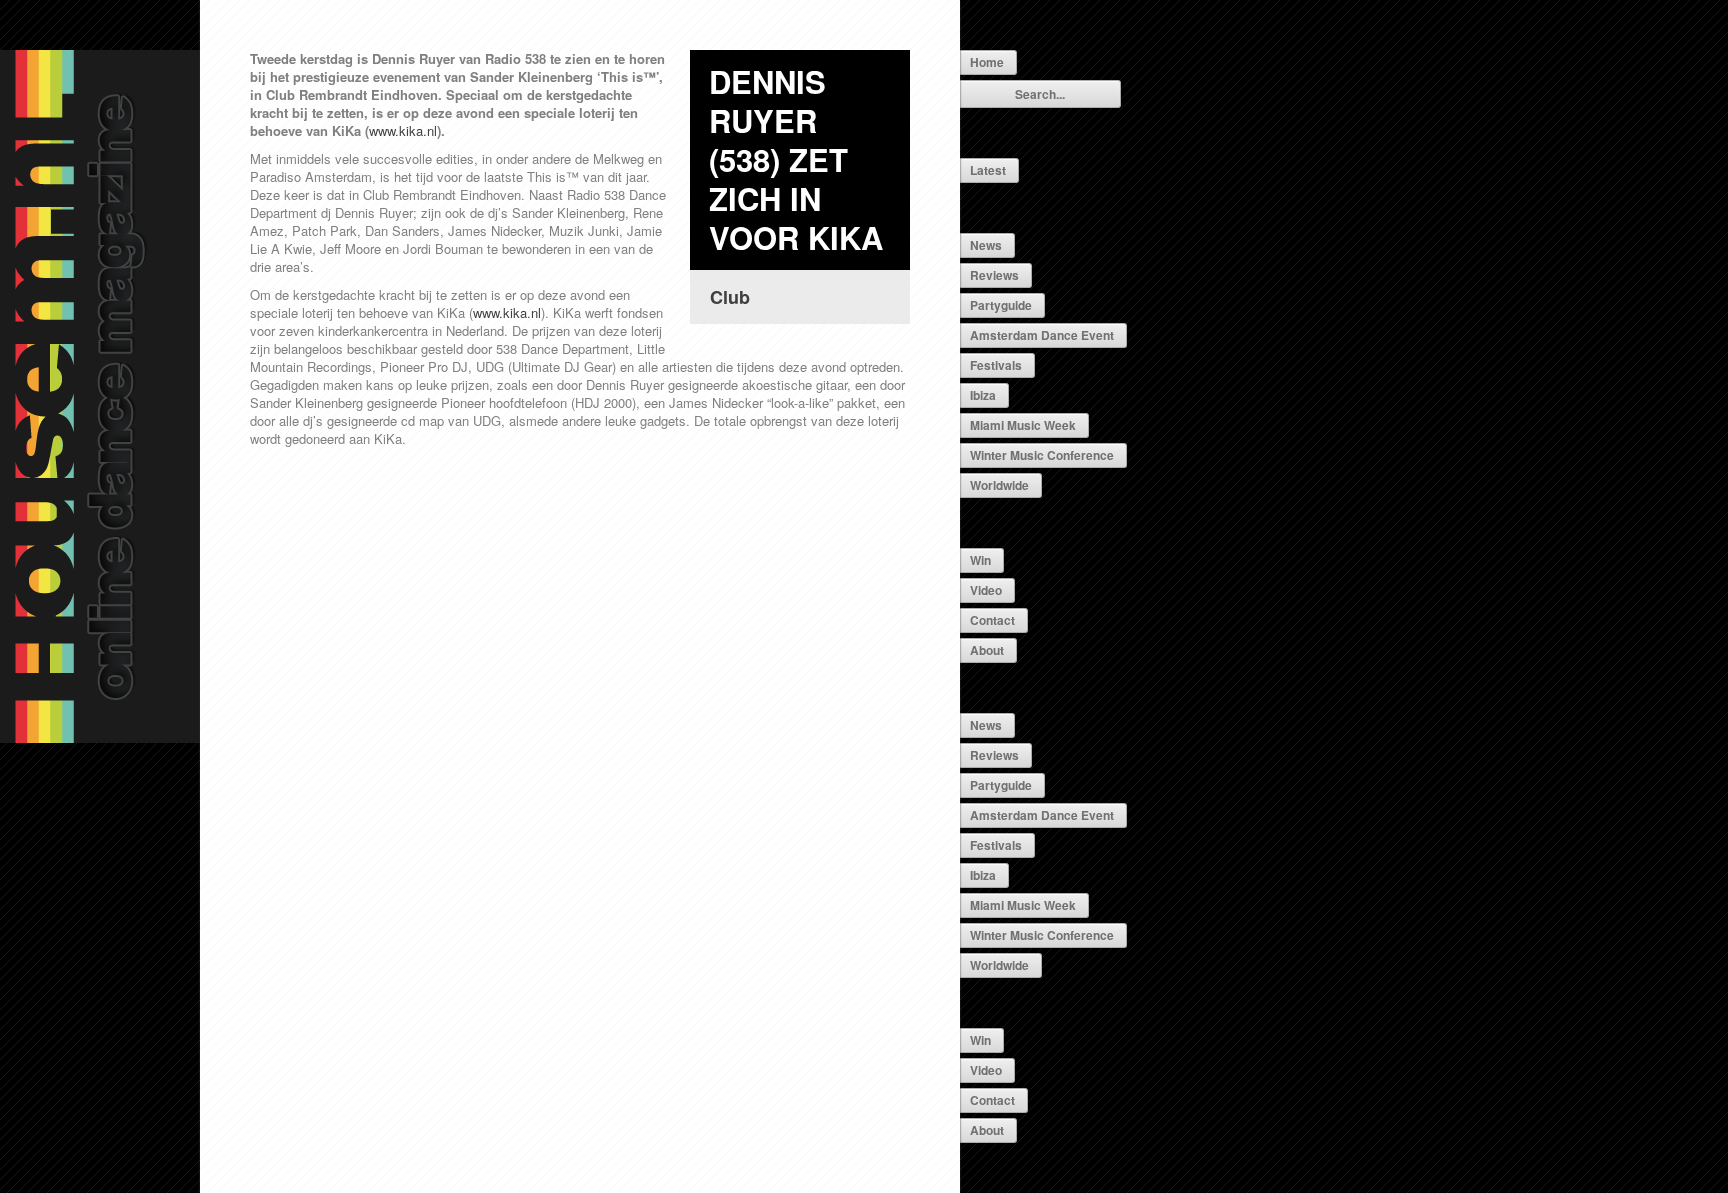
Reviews (994, 275)
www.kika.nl (403, 130)
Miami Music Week (1023, 425)
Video (986, 590)
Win (980, 560)
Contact (992, 620)
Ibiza (983, 395)
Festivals (996, 365)
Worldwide (999, 485)
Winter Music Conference (1042, 455)
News (986, 245)
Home (987, 62)
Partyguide (1001, 305)
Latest (988, 170)
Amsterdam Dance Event (1042, 335)
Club (730, 297)
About (987, 650)
